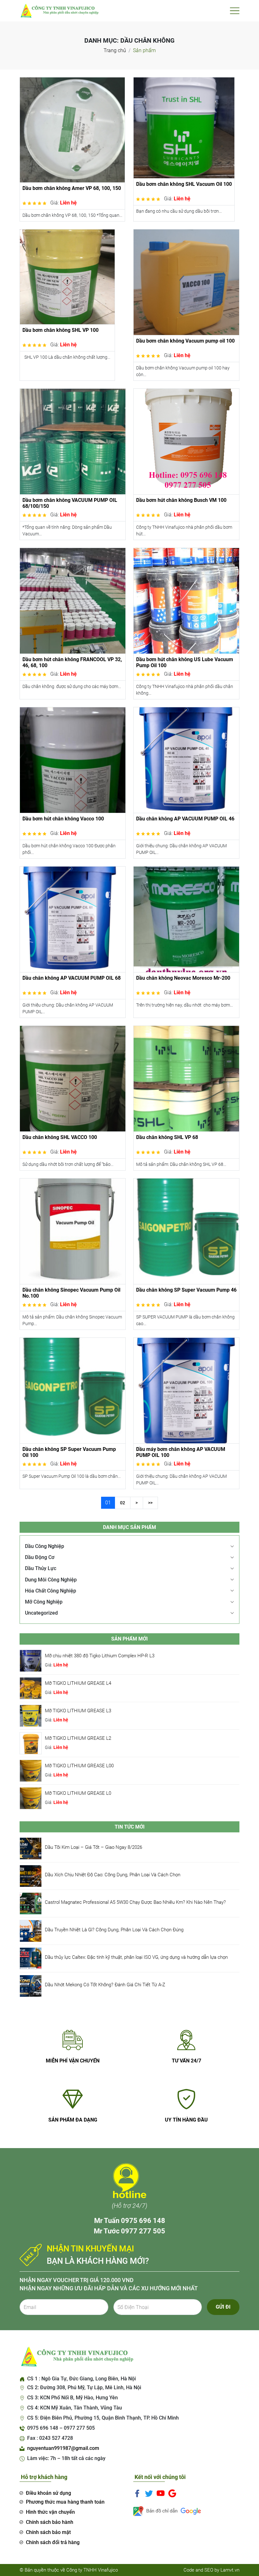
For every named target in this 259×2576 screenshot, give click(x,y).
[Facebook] (137, 2493)
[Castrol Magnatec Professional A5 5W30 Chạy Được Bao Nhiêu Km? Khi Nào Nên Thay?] (31, 1903)
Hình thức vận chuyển (50, 2512)
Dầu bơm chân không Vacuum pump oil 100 (185, 341)
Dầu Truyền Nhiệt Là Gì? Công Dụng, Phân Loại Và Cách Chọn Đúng (114, 1930)
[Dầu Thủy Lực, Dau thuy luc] (59, 10)
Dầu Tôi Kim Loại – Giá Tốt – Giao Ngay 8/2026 (93, 1847)
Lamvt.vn (230, 2570)
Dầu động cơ (40, 1557)
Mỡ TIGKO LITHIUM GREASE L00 (79, 1766)
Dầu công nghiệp (45, 1546)
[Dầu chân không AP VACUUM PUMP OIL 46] (186, 760)
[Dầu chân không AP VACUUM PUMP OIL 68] (73, 919)
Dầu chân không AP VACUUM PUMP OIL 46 (185, 819)
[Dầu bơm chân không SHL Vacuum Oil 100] (184, 128)
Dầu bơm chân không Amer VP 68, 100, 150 (72, 188)
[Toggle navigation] (235, 11)
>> (150, 1503)
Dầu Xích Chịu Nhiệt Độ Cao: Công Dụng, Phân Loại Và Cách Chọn (113, 1875)
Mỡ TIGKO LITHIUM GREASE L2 (78, 1738)
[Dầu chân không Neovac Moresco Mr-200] (186, 919)
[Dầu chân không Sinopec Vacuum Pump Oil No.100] (73, 1231)
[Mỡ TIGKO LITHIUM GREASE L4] (31, 1688)
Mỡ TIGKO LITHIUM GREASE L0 (78, 1793)
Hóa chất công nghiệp (51, 1591)
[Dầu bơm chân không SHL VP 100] (67, 276)
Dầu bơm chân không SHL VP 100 (60, 330)
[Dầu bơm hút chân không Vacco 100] (73, 760)
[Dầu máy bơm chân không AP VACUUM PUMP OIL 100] (186, 1390)
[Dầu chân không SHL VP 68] (186, 1078)
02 (123, 1503)
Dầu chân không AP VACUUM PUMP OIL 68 (72, 978)
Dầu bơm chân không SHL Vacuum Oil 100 (184, 184)
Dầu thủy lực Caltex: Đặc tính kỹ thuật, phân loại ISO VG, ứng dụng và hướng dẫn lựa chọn (136, 1957)
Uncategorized (41, 1613)
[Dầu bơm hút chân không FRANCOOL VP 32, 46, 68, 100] (73, 600)
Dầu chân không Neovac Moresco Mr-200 (183, 978)
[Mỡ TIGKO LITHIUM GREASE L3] (31, 1715)
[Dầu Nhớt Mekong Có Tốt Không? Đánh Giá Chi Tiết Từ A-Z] (31, 1985)
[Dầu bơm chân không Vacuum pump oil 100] (186, 282)
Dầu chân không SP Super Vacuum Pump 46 (186, 1290)
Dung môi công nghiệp (51, 1580)
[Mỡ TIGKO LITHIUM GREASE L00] (31, 1770)
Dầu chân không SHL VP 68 (167, 1137)
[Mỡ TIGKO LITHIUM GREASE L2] (31, 1743)
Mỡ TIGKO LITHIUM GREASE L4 (78, 1683)
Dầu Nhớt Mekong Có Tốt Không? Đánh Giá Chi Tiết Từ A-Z (105, 1985)
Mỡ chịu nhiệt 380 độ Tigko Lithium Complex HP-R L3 (100, 1656)
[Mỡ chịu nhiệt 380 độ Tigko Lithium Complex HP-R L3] (31, 1660)
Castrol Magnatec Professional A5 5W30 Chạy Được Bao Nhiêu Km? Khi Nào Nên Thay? (135, 1902)
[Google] (172, 2493)
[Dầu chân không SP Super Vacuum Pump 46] (186, 1231)
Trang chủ (115, 50)
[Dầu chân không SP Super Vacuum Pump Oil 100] (73, 1390)
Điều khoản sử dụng (48, 2493)
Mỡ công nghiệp (44, 1602)
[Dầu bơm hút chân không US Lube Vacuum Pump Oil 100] (186, 600)
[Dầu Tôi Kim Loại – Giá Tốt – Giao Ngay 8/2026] (31, 1848)
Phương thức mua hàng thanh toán (65, 2502)
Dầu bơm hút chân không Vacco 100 (63, 819)
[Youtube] (161, 2493)
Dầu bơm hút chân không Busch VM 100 (181, 500)
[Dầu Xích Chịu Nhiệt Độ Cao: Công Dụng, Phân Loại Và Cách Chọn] (31, 1876)
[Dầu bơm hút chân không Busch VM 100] (186, 441)
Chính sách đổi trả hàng (53, 2542)
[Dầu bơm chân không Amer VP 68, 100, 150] (72, 129)
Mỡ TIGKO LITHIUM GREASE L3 (78, 1711)
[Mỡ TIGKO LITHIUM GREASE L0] (31, 1798)
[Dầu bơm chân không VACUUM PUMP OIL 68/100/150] (73, 441)
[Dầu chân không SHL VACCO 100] (73, 1078)
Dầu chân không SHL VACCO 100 (60, 1137)
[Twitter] (149, 2493)
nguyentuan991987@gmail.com (63, 2448)
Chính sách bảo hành (50, 2522)
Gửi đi (223, 2307)
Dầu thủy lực (41, 1568)
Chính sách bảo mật (48, 2532)
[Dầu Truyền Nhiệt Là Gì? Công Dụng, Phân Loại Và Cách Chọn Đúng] (31, 1930)
